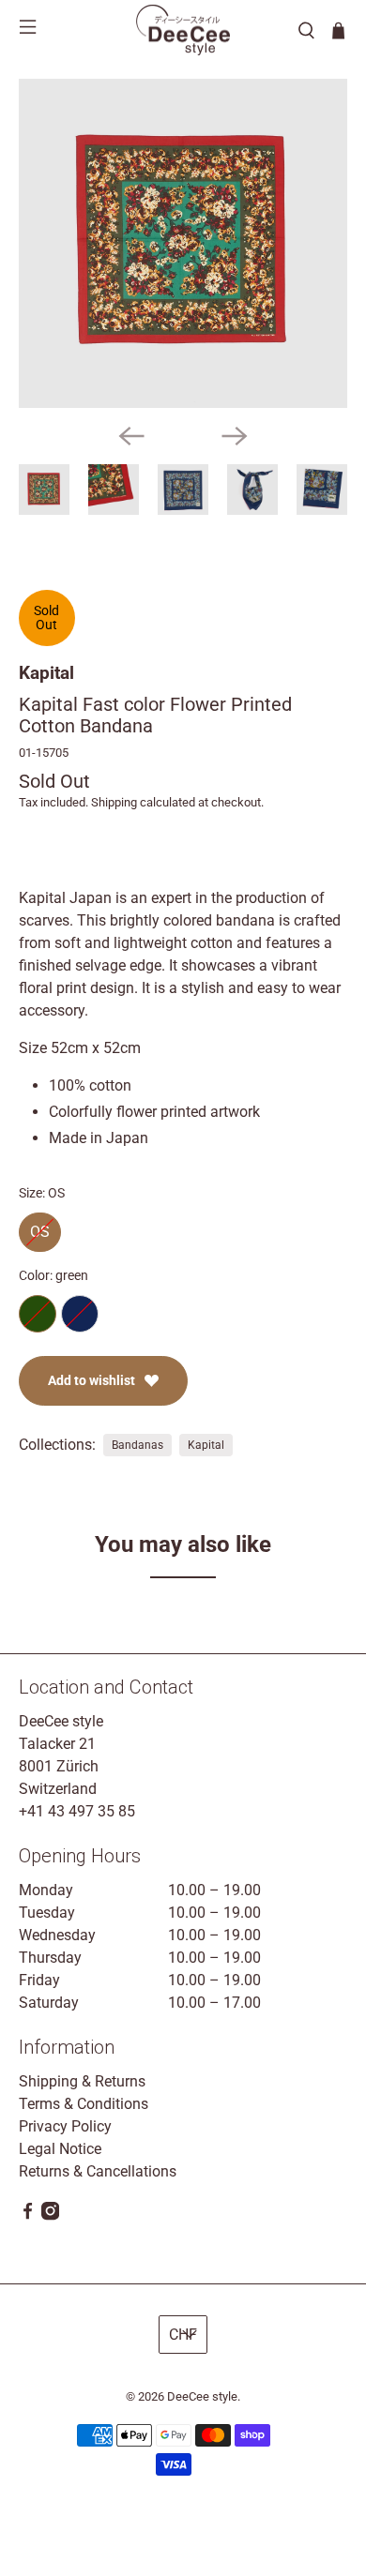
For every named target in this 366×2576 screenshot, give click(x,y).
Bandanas (137, 1445)
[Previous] (131, 436)
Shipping (114, 802)
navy (80, 1314)
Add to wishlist (91, 1380)
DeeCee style (202, 2396)
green (38, 1314)
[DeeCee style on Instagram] (50, 2215)
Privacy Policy (65, 2126)
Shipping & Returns (82, 2081)
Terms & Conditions (84, 2104)
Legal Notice (60, 2149)
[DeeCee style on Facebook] (28, 2215)
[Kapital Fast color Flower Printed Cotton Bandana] (183, 243)
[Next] (235, 436)
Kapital (46, 673)
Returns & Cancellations (98, 2171)
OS (40, 1227)
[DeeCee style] (183, 30)
